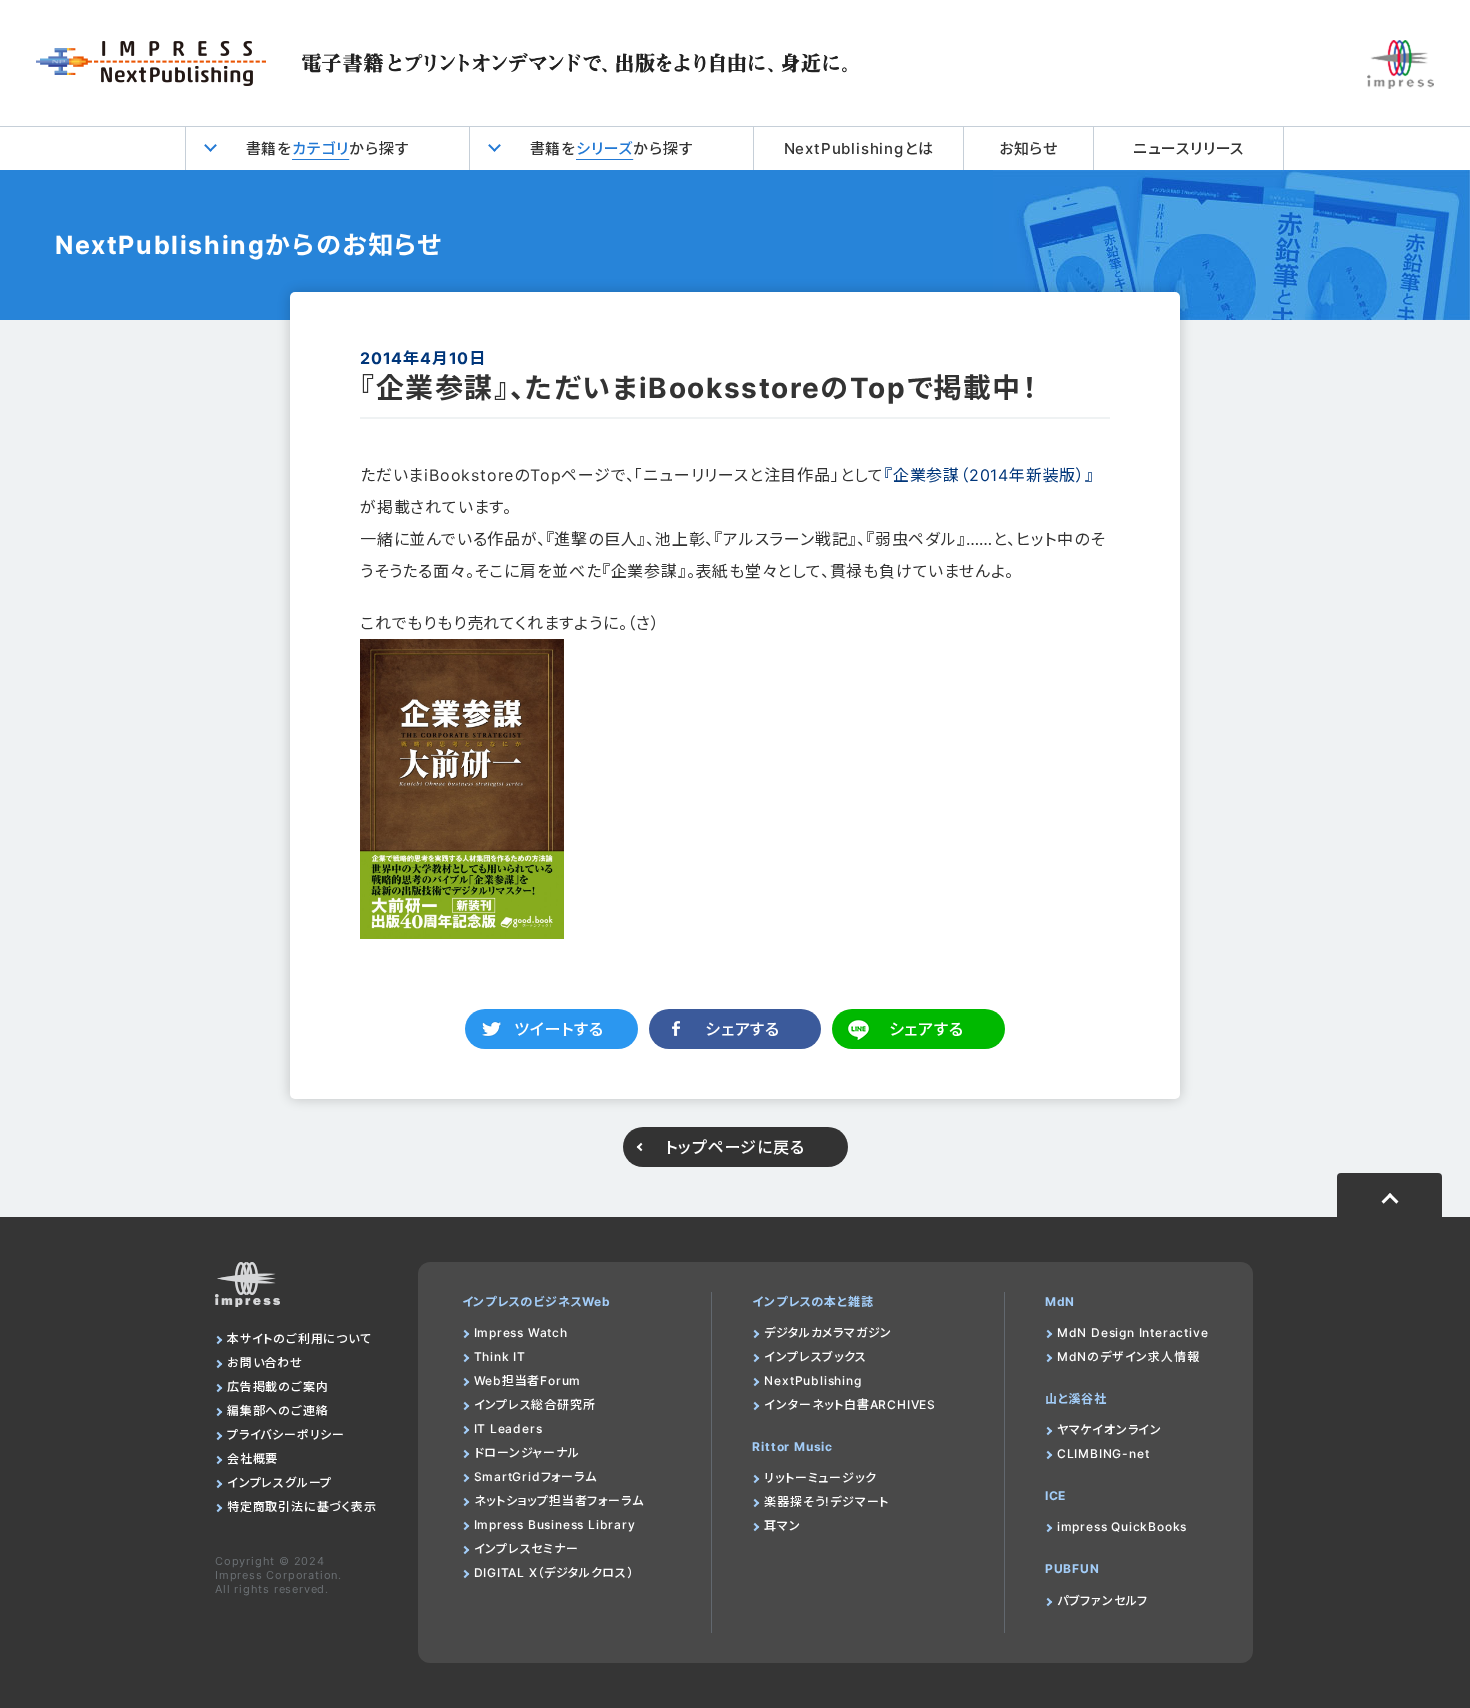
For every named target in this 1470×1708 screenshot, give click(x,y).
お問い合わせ (265, 1362)
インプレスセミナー (526, 1548)
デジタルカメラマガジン (828, 1332)
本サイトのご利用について (299, 1338)
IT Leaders (508, 1428)
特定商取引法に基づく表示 (302, 1506)
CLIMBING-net (1103, 1453)
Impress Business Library (555, 1524)
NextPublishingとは (859, 148)
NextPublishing (812, 1380)
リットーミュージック (820, 1477)
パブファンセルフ (1102, 1600)
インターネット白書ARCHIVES (850, 1404)
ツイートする (559, 1029)
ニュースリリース (1188, 148)
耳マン (782, 1525)
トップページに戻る (734, 1147)
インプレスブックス (815, 1356)
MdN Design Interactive (1133, 1332)
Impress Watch (521, 1332)
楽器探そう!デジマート (826, 1501)
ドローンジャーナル (527, 1452)
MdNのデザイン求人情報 (1128, 1356)
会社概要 (252, 1458)
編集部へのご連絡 (277, 1410)
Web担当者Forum (528, 1380)
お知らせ (1028, 148)
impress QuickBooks (1122, 1526)
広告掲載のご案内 (277, 1386)
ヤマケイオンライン (1109, 1429)
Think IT (500, 1356)
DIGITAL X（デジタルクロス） (554, 1572)
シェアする (742, 1029)
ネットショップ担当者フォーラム (559, 1500)
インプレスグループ (279, 1482)
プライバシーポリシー (286, 1434)
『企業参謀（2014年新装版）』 (989, 475)
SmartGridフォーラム (535, 1476)
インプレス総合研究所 (535, 1404)
